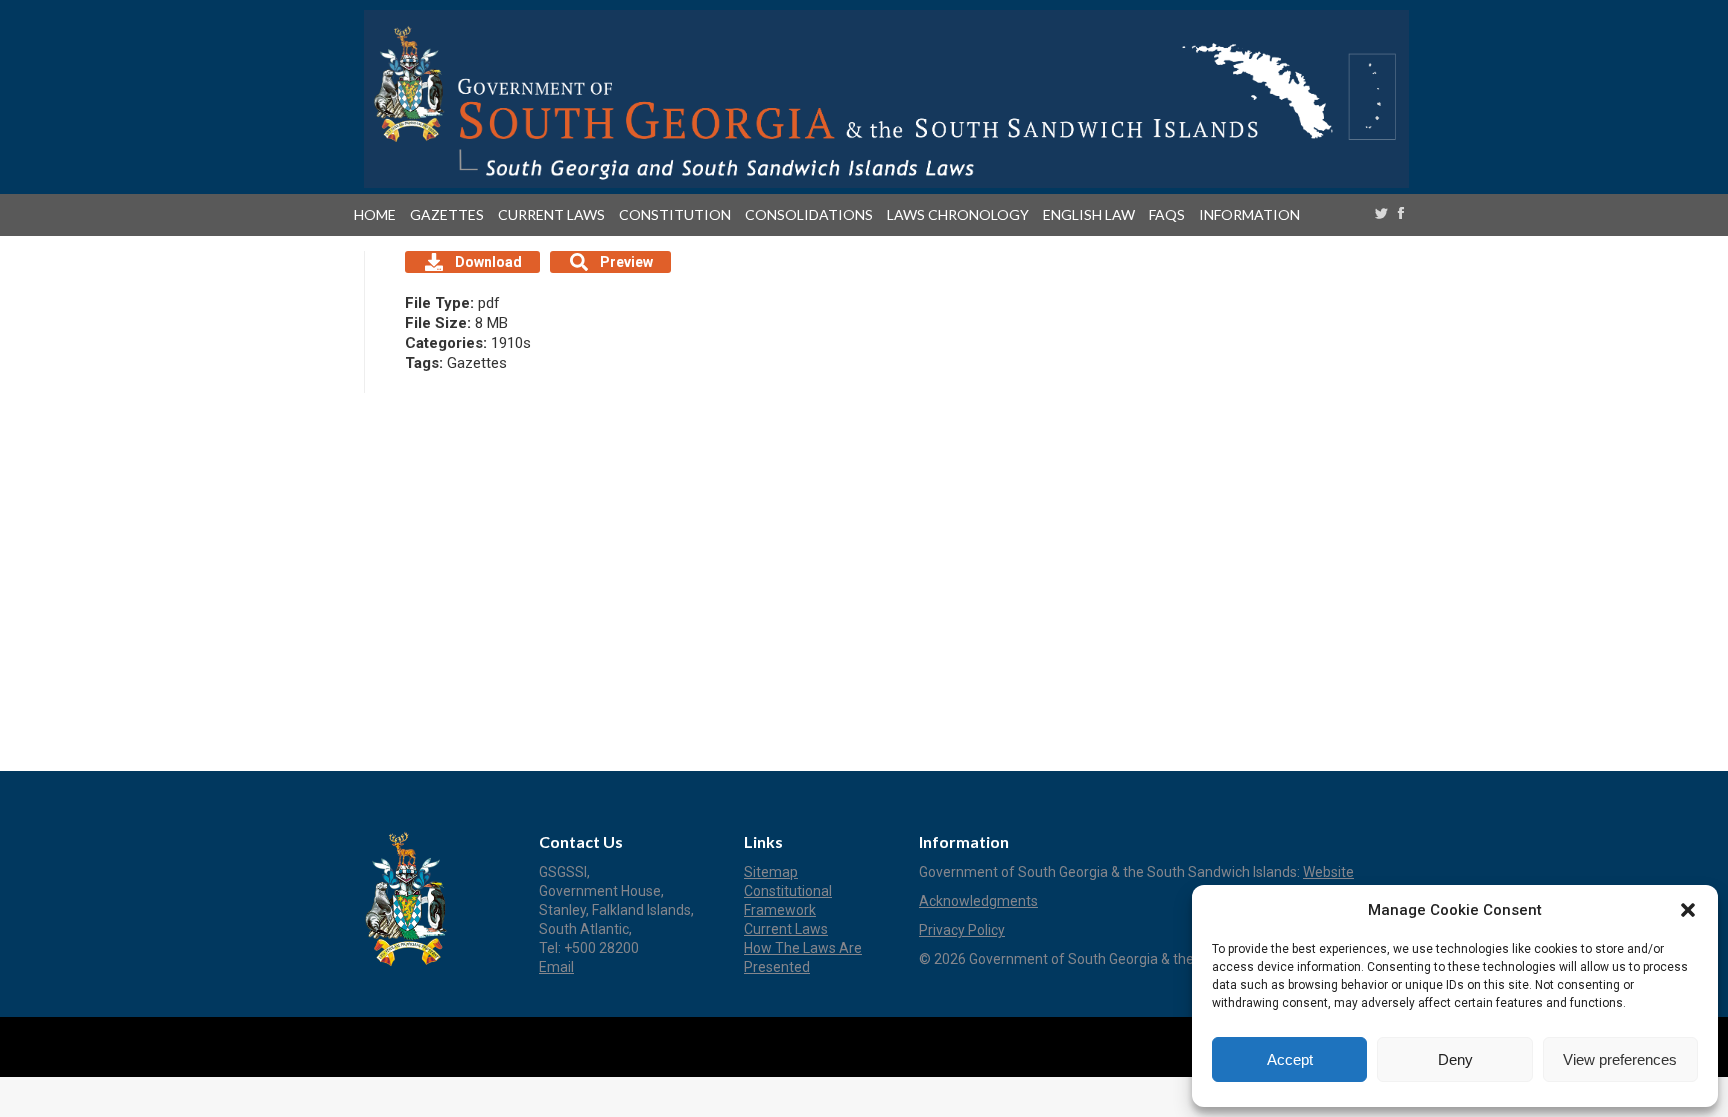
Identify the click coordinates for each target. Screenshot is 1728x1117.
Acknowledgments (978, 901)
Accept (1290, 1059)
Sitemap (771, 872)
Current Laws (786, 929)
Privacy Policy (962, 930)
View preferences (1620, 1059)
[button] (1688, 910)
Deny (1455, 1059)
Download (488, 262)
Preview (626, 262)
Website (1328, 872)
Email (556, 967)
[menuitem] (379, 215)
